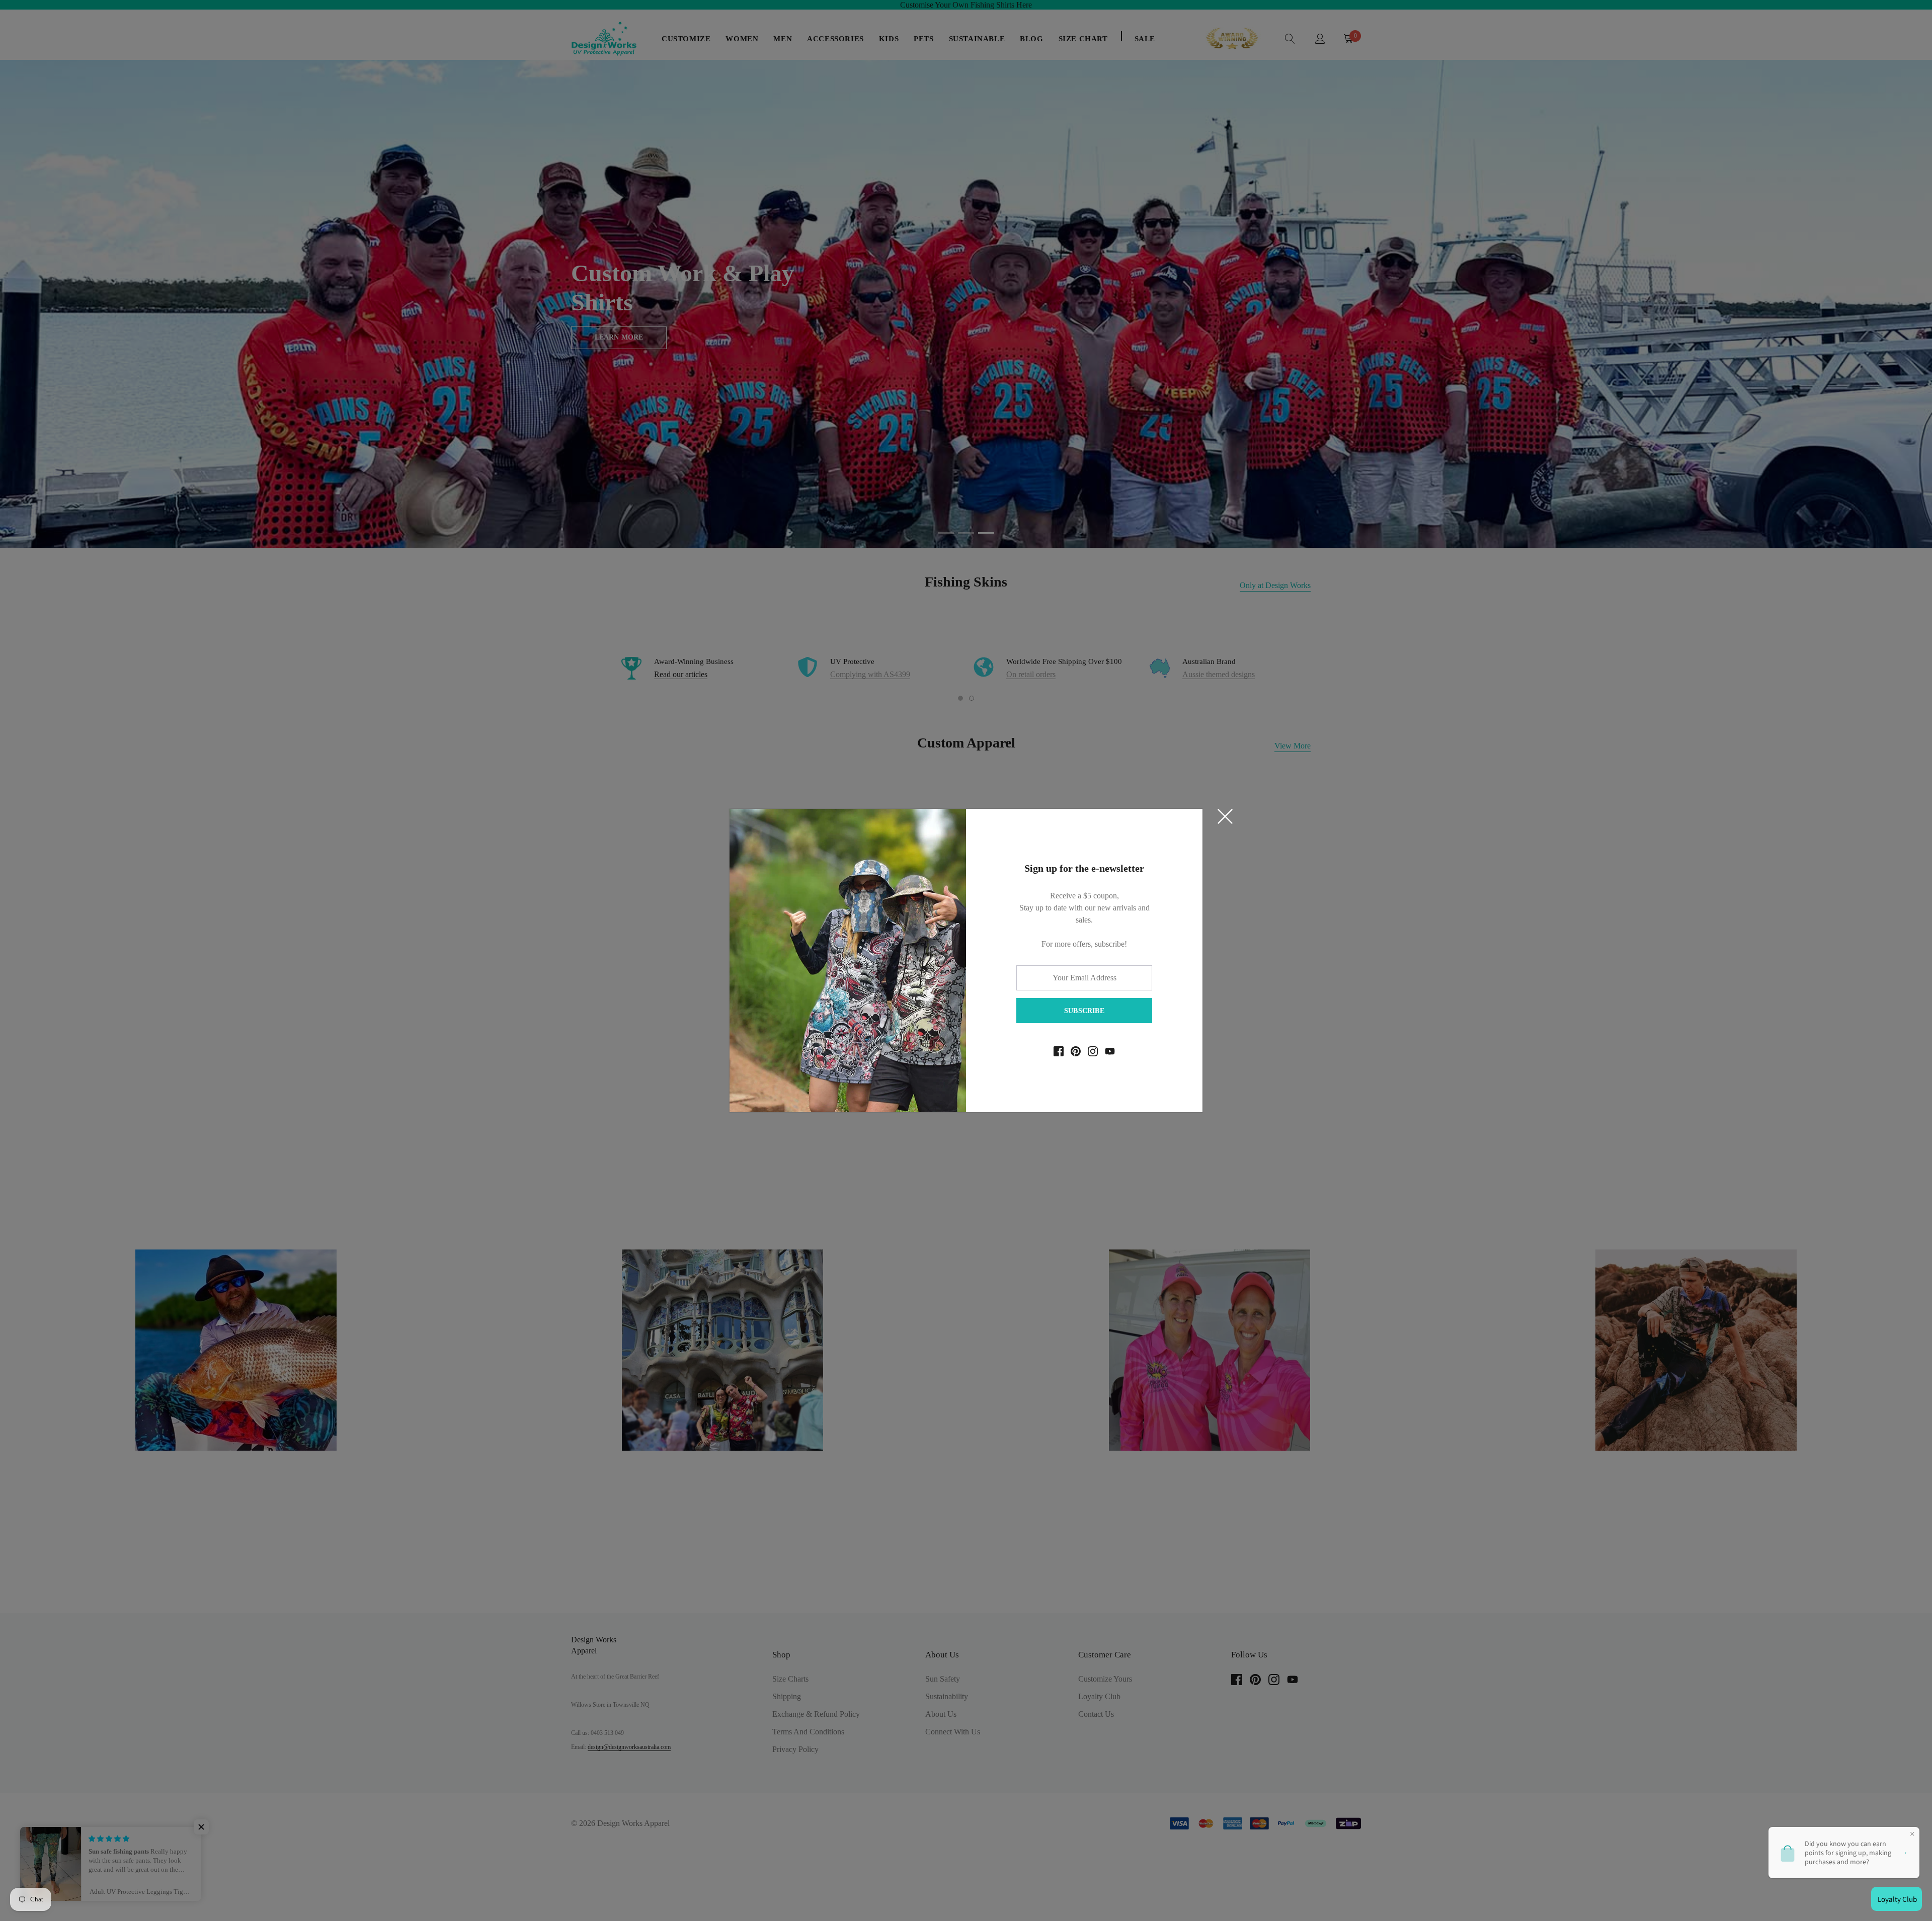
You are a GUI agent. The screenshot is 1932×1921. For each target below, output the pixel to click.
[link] (1059, 1051)
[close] (1225, 816)
